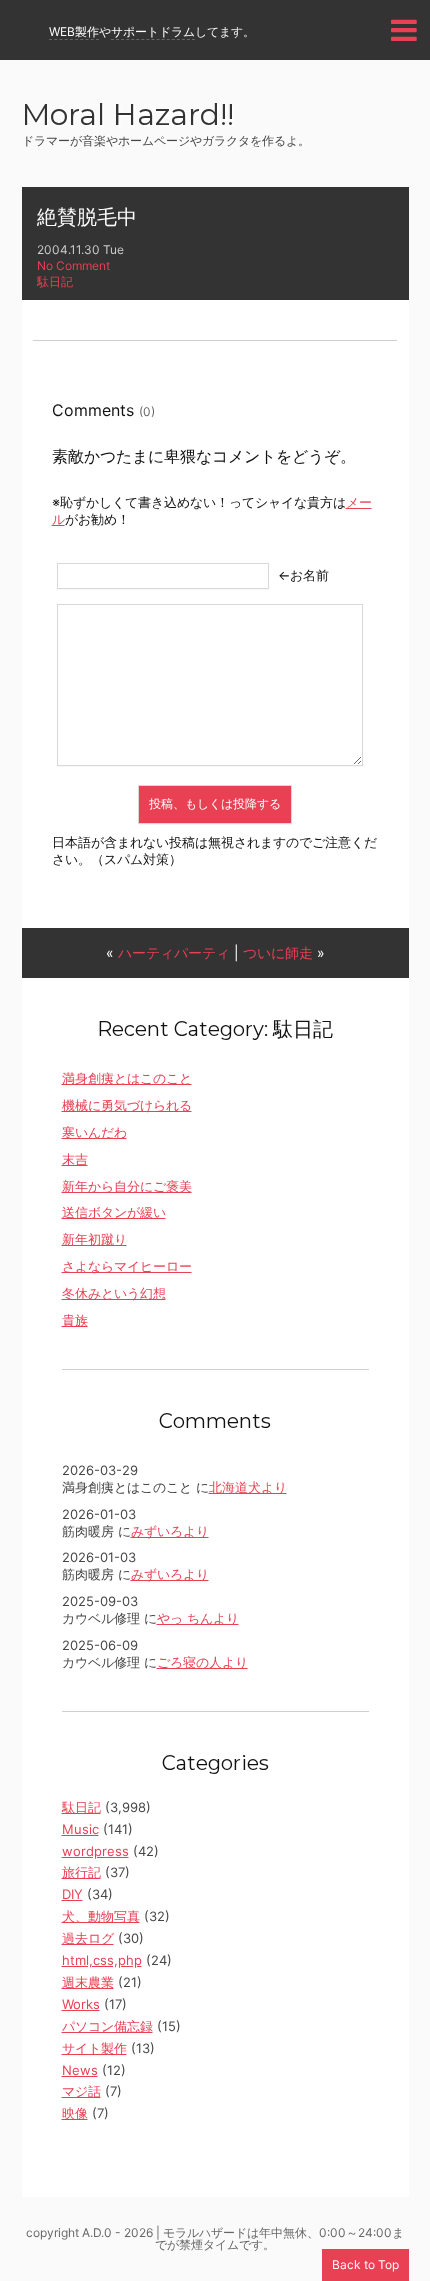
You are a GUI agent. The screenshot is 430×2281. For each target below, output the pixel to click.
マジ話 (81, 2091)
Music (80, 1829)
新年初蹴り (94, 1239)
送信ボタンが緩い (114, 1212)
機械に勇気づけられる (127, 1105)
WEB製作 (74, 31)
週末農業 (88, 1982)
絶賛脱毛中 (87, 217)
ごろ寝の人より (202, 1662)
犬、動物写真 (101, 1916)
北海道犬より (248, 1487)
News (80, 2070)
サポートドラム (153, 31)
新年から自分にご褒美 (127, 1186)
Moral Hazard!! (128, 116)
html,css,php (102, 1960)
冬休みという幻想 (114, 1293)
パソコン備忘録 (107, 2026)
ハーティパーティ (174, 952)
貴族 (75, 1320)
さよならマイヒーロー (127, 1266)
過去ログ (88, 1938)
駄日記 (55, 281)
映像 (75, 2113)
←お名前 (303, 575)
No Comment (73, 265)
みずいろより (170, 1531)
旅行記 (81, 1872)
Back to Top (365, 2264)
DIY (72, 1894)
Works (81, 2004)
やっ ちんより (198, 1618)
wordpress (95, 1851)
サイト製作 (94, 2048)
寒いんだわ (94, 1132)
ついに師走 (278, 952)
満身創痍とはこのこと (127, 1078)
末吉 (75, 1159)
